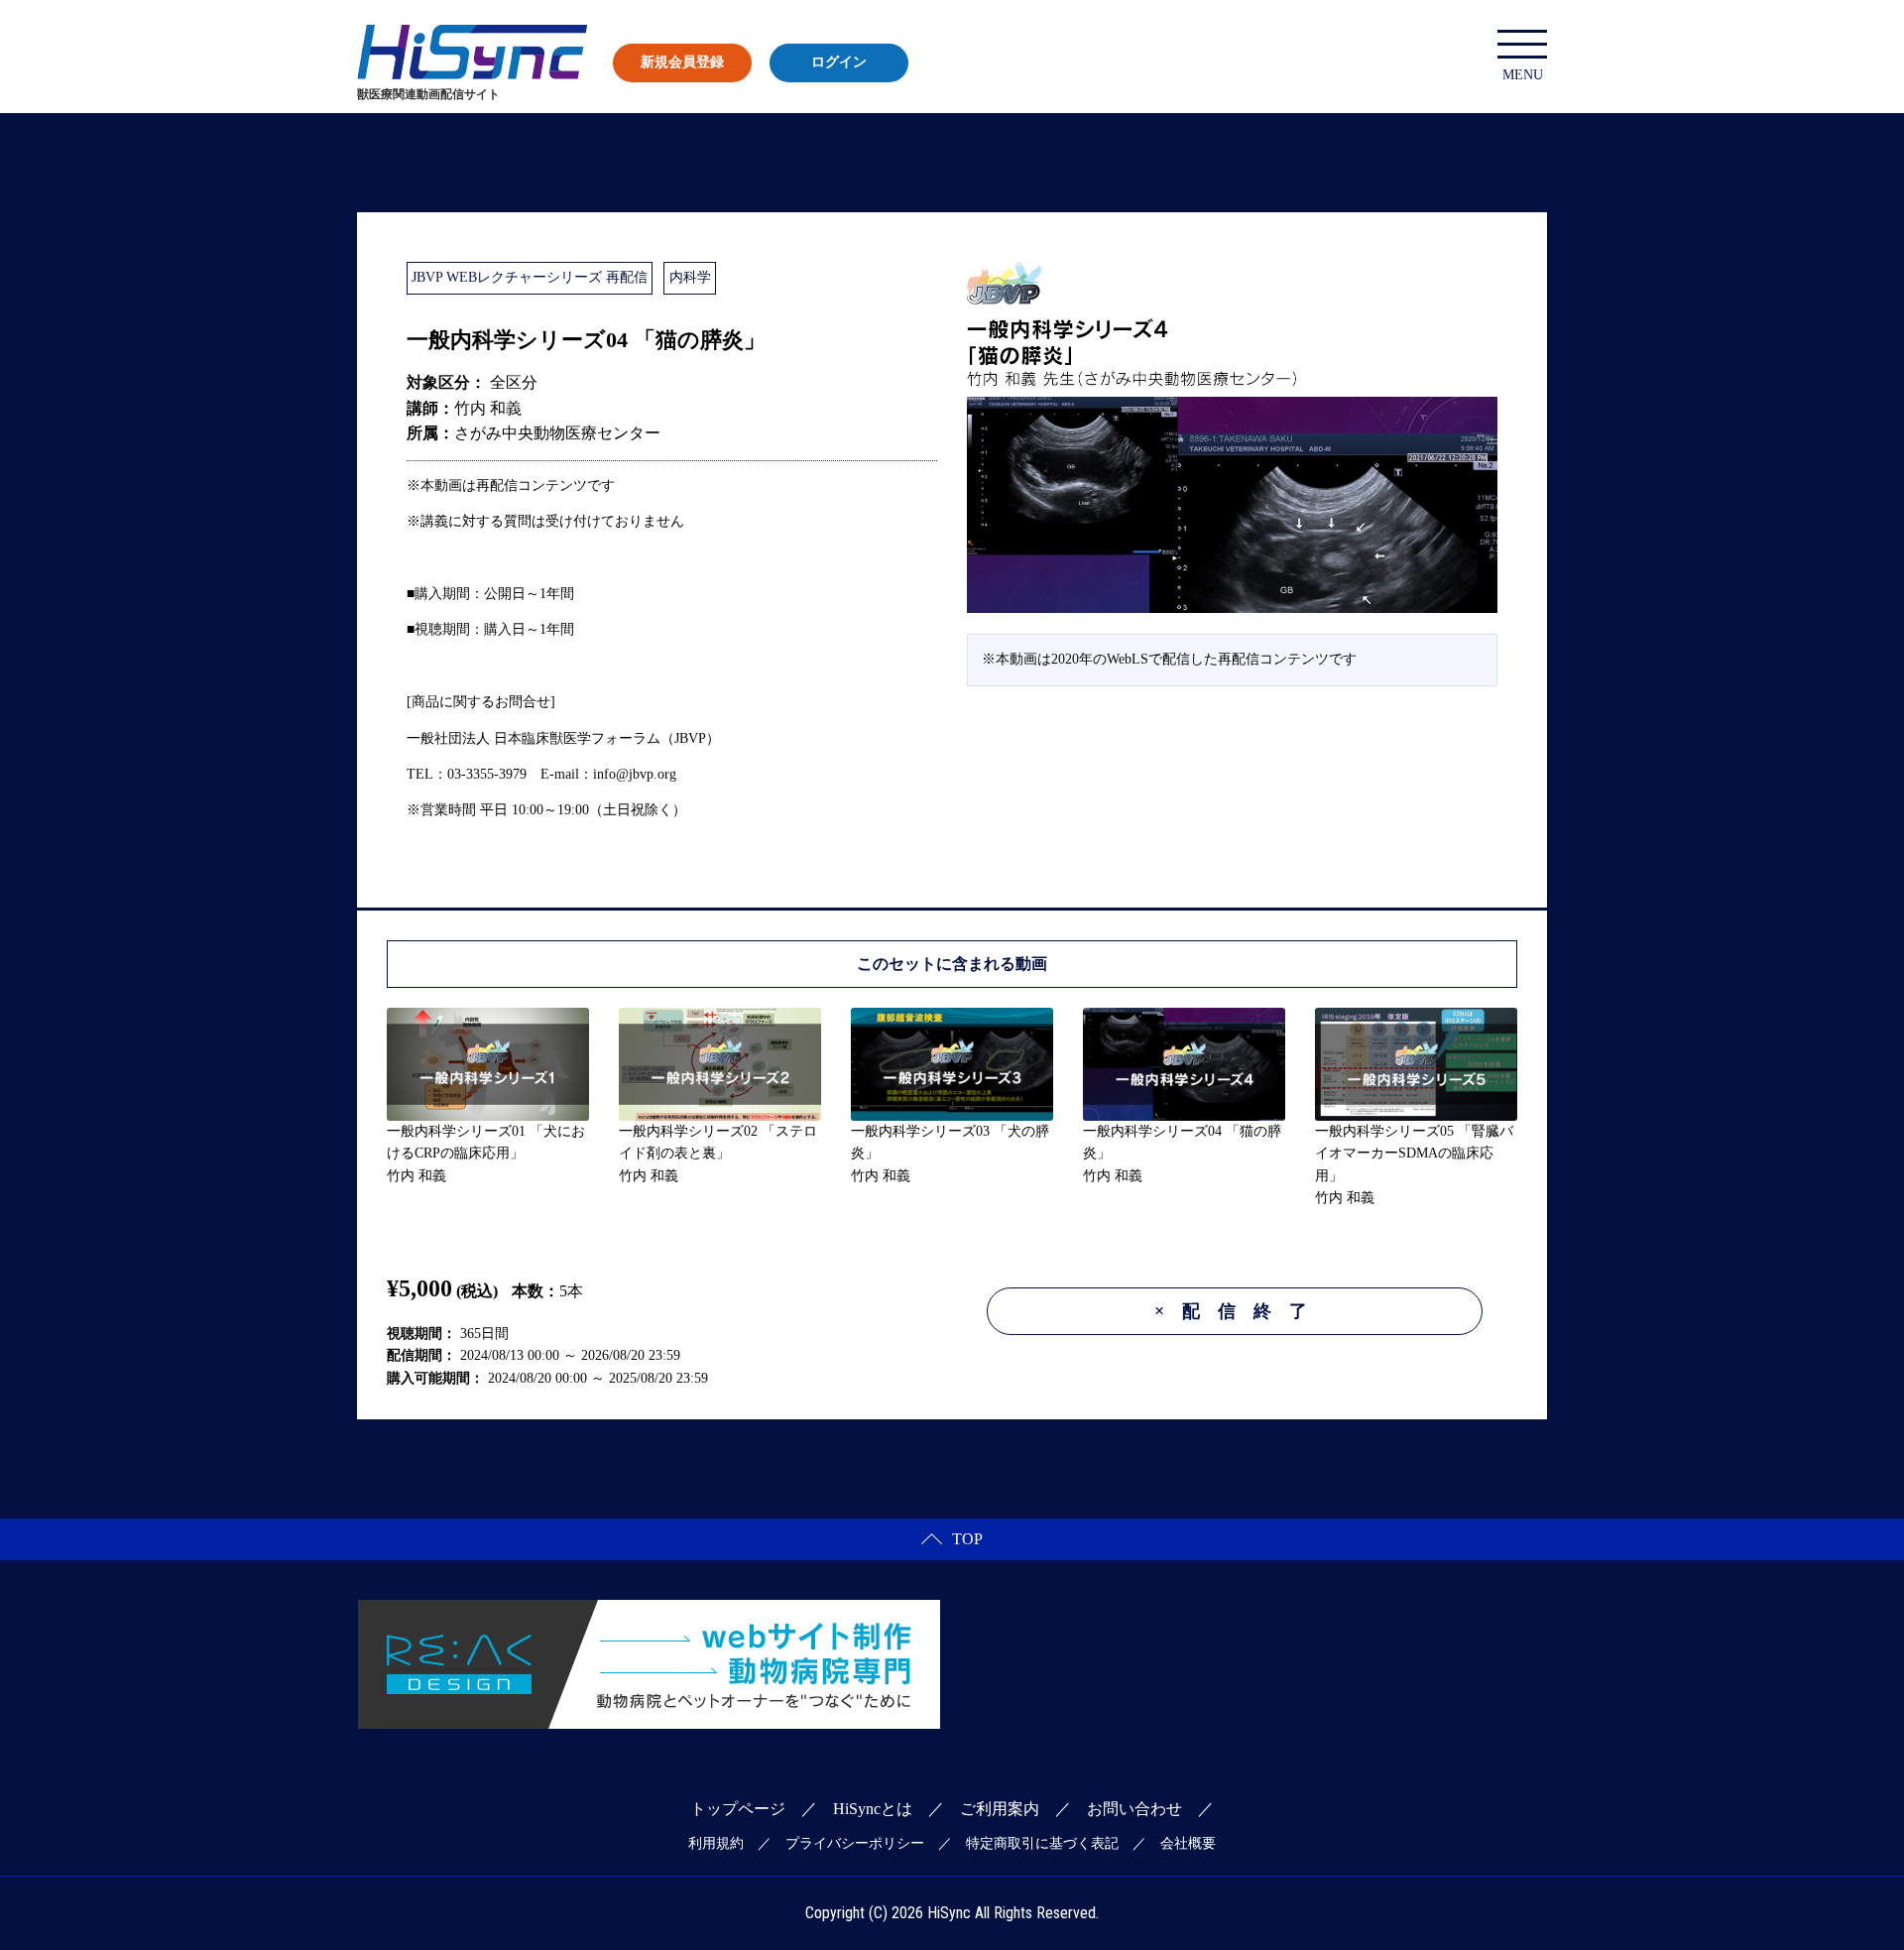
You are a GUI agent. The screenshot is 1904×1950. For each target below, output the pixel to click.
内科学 (690, 277)
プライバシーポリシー (855, 1843)
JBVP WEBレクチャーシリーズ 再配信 (530, 277)
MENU (1523, 75)
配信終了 (1240, 1311)
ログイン (839, 62)
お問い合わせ (1134, 1809)
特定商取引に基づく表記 (1042, 1843)
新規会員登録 (682, 62)
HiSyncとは (873, 1809)
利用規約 (716, 1843)
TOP (967, 1539)
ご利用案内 (1000, 1809)
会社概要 (1188, 1843)
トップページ (738, 1809)
